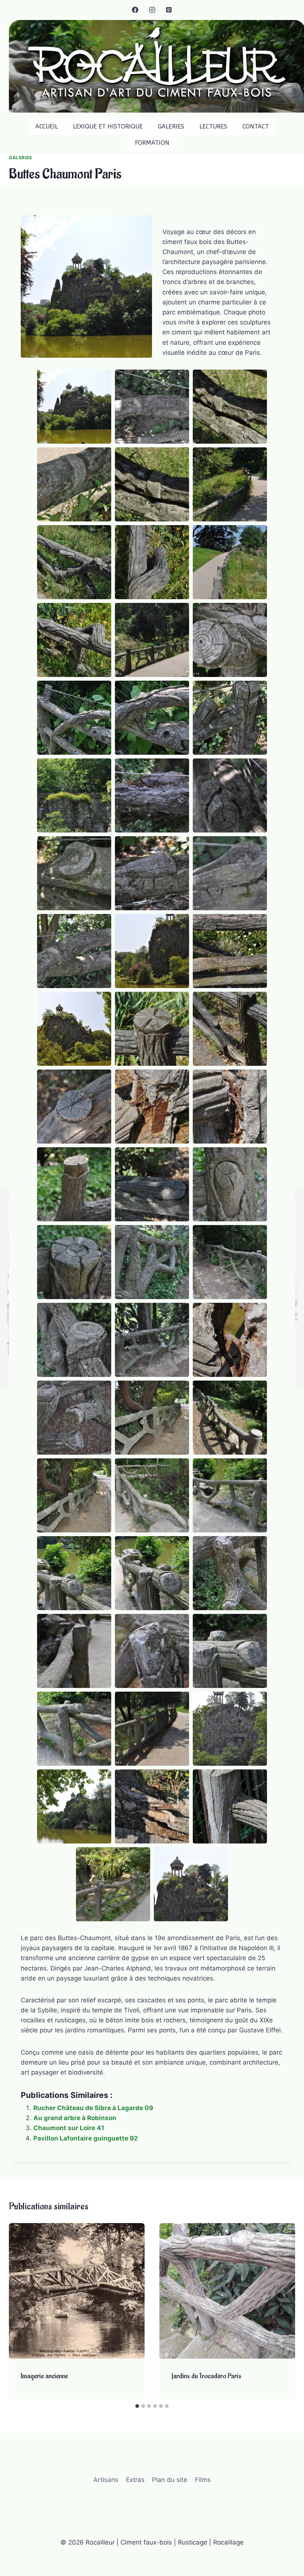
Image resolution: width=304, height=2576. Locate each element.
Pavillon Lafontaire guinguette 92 (86, 2138)
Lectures (213, 126)
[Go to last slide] (22, 2312)
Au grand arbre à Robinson (75, 2118)
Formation (152, 143)
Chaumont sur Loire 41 (69, 2128)
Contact (256, 126)
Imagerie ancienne (44, 2376)
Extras (135, 2480)
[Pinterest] (169, 10)
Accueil (47, 126)
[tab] (137, 2406)
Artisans (106, 2480)
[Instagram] (152, 10)
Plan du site (170, 2480)
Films (203, 2480)
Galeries (171, 126)
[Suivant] (282, 2312)
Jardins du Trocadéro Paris (206, 2376)
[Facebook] (135, 10)
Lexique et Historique (108, 126)
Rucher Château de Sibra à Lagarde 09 (93, 2108)
